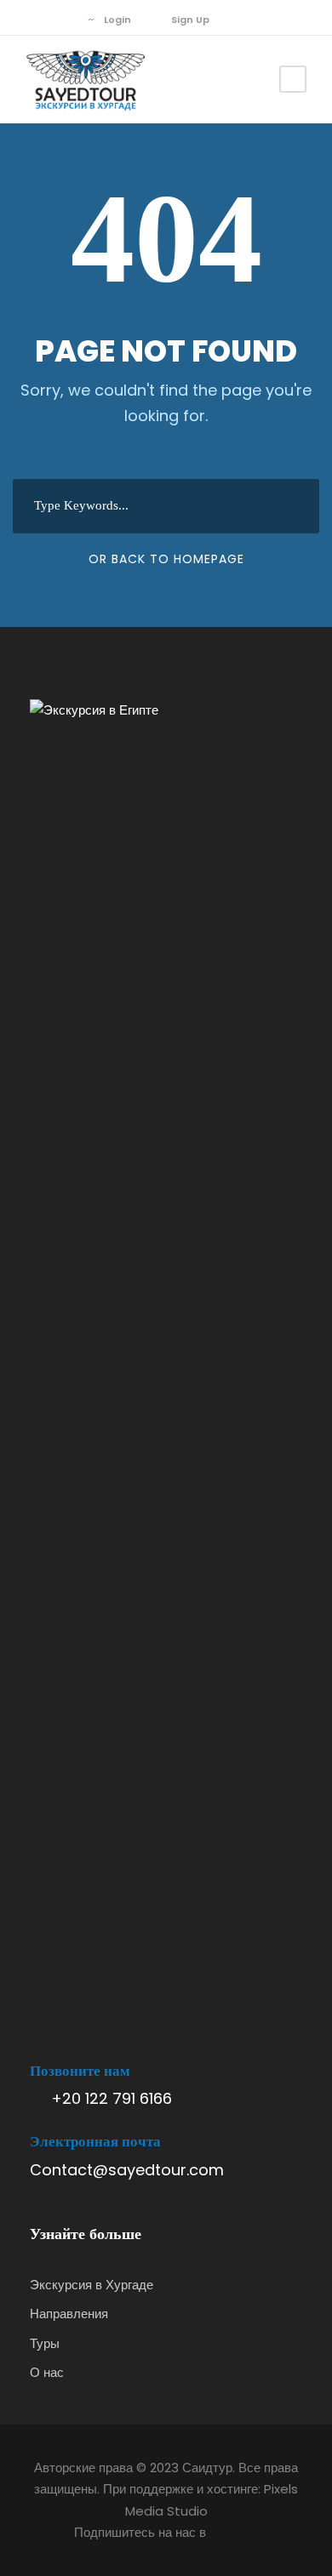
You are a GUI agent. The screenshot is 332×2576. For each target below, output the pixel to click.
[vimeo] (59, 20)
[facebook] (34, 20)
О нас (47, 2372)
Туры (45, 2343)
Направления (69, 2314)
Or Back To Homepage (166, 559)
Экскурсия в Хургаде (92, 2285)
